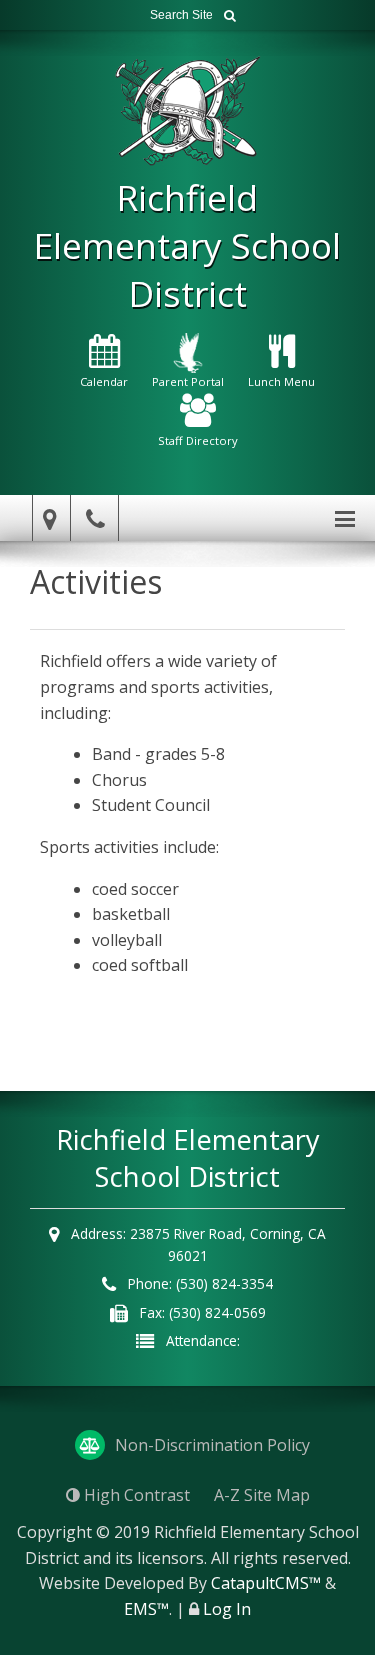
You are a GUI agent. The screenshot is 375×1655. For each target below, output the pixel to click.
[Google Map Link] (47, 518)
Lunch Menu (281, 381)
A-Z (262, 1495)
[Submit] (230, 15)
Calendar (104, 381)
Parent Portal (188, 381)
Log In (227, 1609)
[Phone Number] (98, 518)
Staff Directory (198, 440)
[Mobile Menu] (345, 518)
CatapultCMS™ (266, 1583)
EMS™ (146, 1609)
